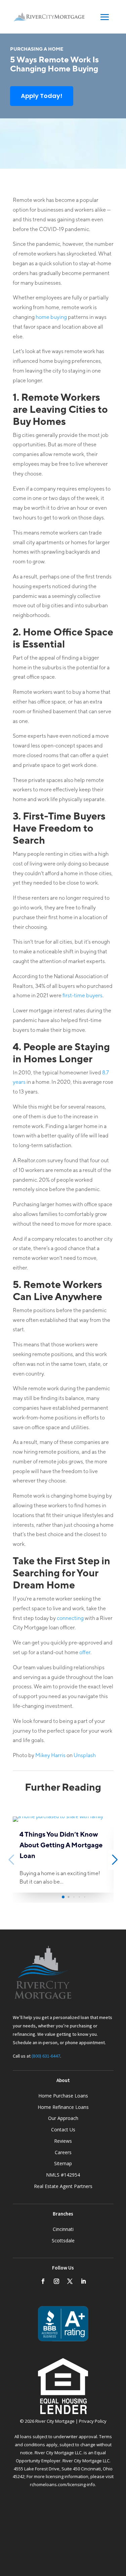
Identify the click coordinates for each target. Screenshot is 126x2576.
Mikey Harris (50, 1755)
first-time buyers (82, 995)
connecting (70, 1618)
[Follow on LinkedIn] (83, 2281)
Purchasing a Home (37, 49)
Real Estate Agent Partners (63, 2186)
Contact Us (63, 2130)
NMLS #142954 (63, 2175)
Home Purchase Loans (63, 2096)
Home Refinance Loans (63, 2107)
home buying (51, 317)
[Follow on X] (70, 2281)
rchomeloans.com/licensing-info (62, 2484)
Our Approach (63, 2118)
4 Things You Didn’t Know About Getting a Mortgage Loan (61, 1845)
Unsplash (85, 1755)
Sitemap (63, 2163)
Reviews (63, 2141)
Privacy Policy (93, 2421)
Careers (63, 2152)
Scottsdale (63, 2241)
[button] (63, 1897)
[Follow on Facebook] (43, 2281)
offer (85, 1652)
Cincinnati (63, 2229)
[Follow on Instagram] (56, 2281)
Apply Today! (42, 96)
